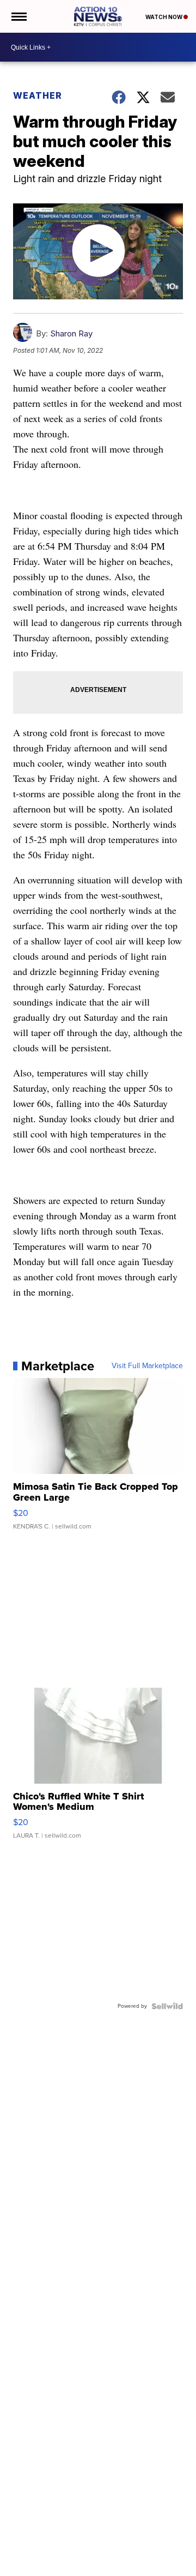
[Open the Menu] (18, 16)
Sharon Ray (71, 333)
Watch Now (164, 17)
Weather (38, 95)
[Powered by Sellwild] (167, 2006)
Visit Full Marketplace (147, 1366)
